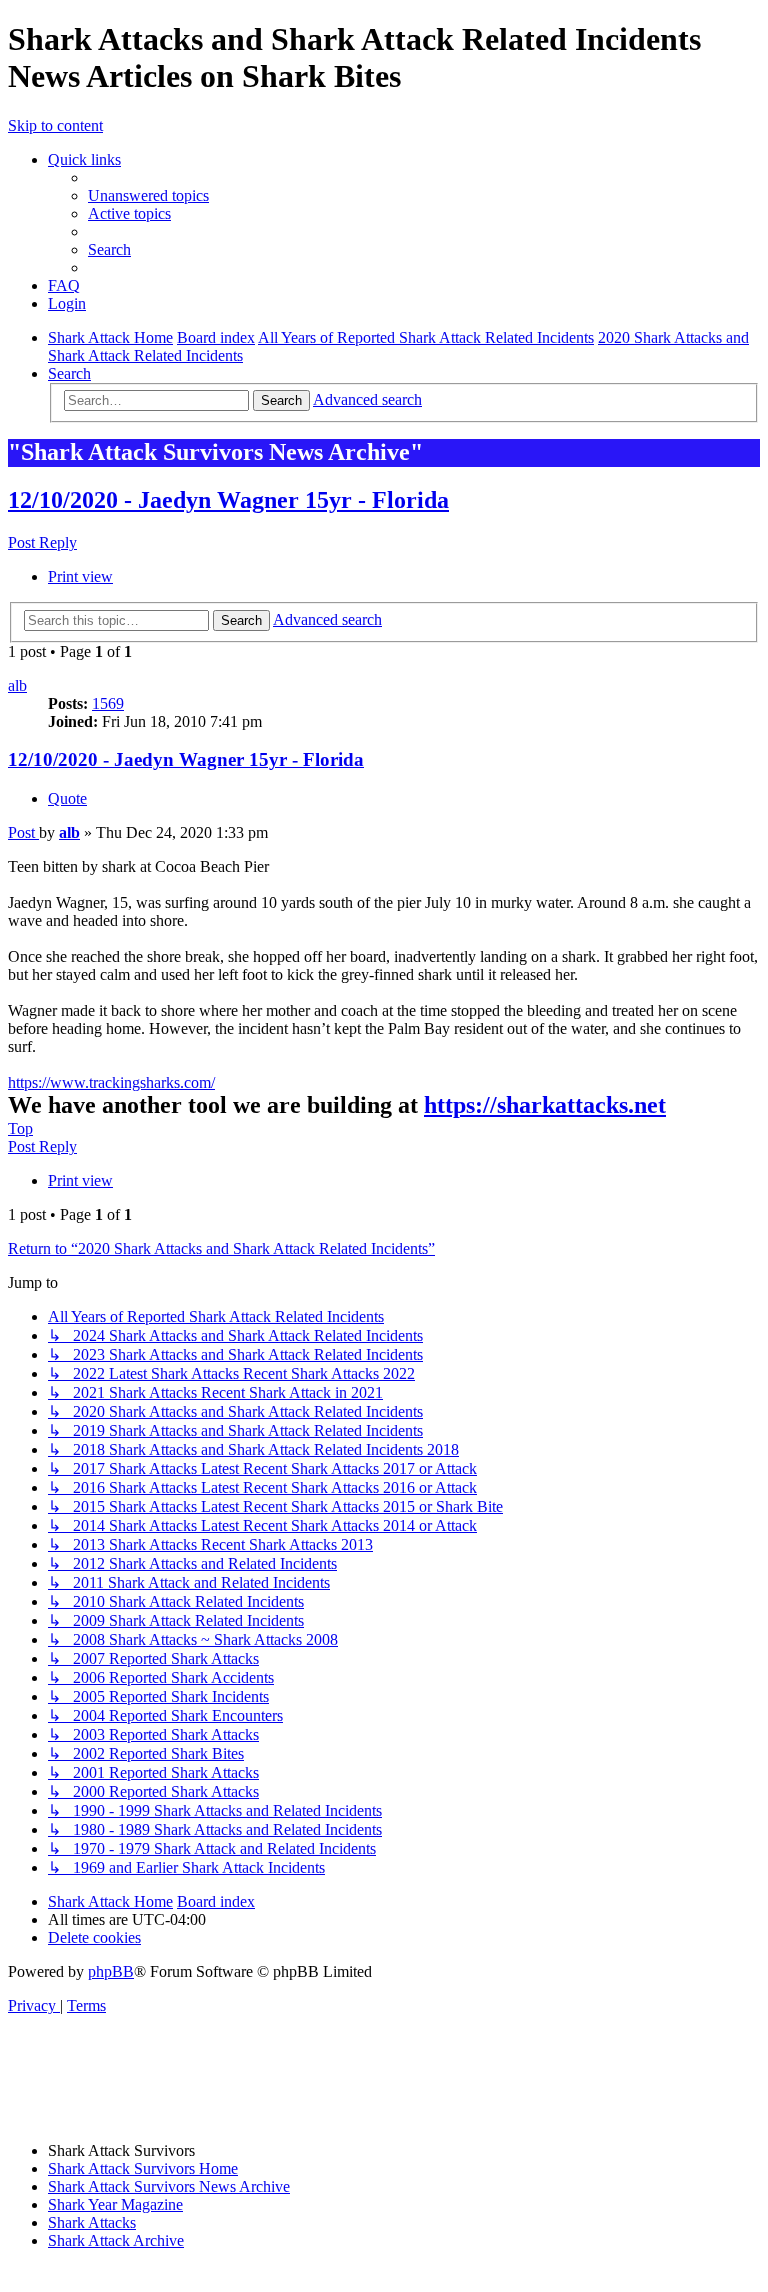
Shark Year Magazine (115, 2204)
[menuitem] (148, 195)
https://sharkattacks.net (545, 1105)
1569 (108, 703)
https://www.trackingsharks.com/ (111, 1082)
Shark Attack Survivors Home (143, 2168)
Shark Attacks (92, 2222)
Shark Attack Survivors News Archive (169, 2186)
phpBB (111, 1971)
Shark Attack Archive (116, 2240)
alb (17, 685)
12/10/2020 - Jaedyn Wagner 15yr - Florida (228, 500)
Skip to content (55, 125)
